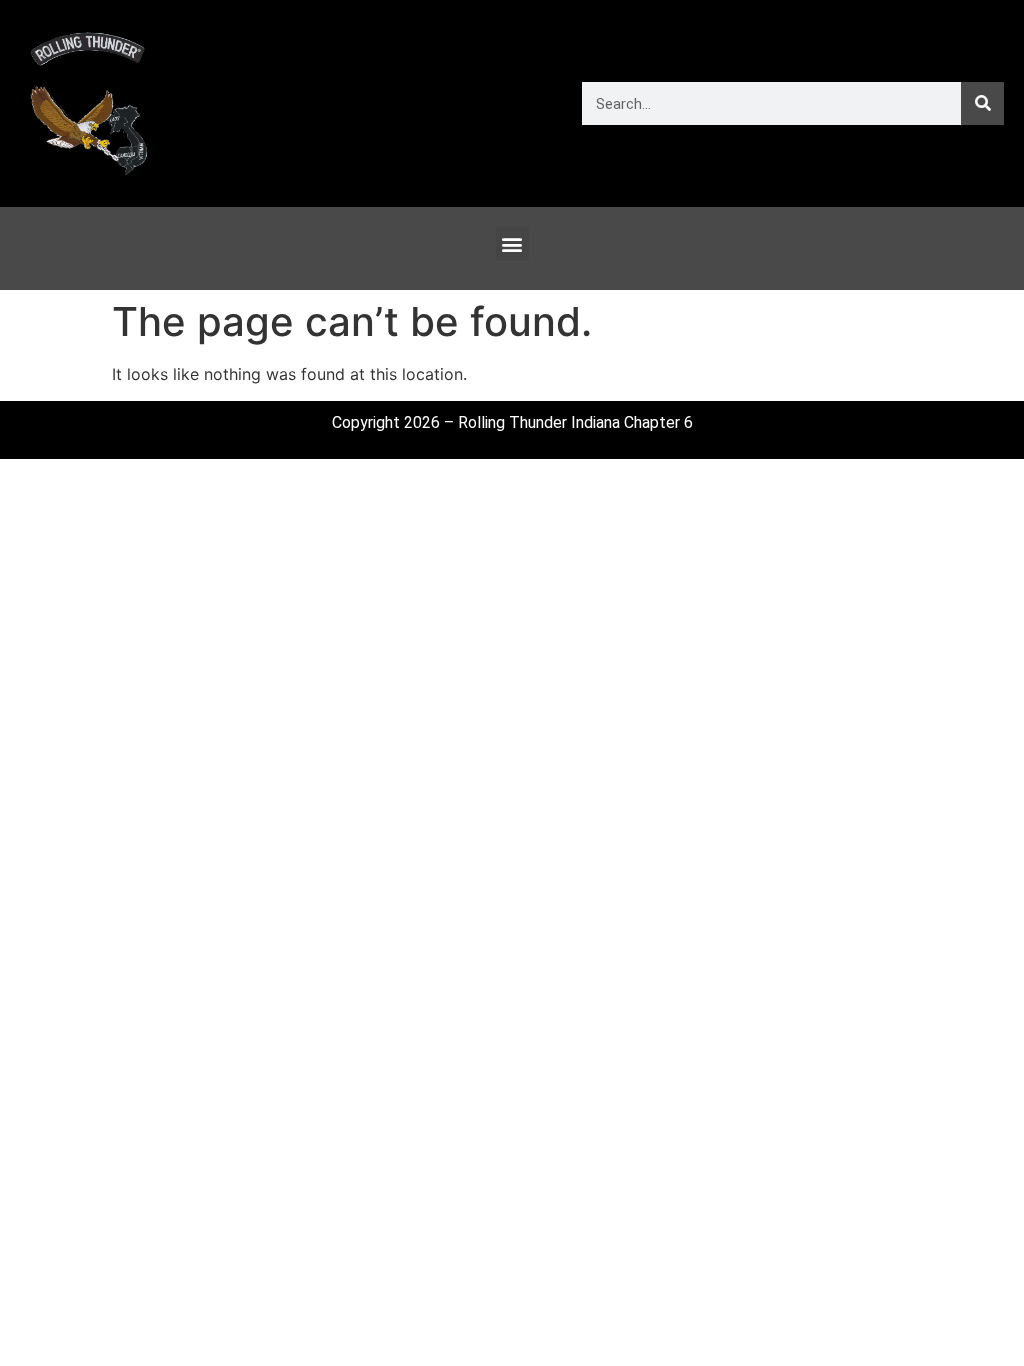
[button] (512, 243)
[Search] (982, 103)
